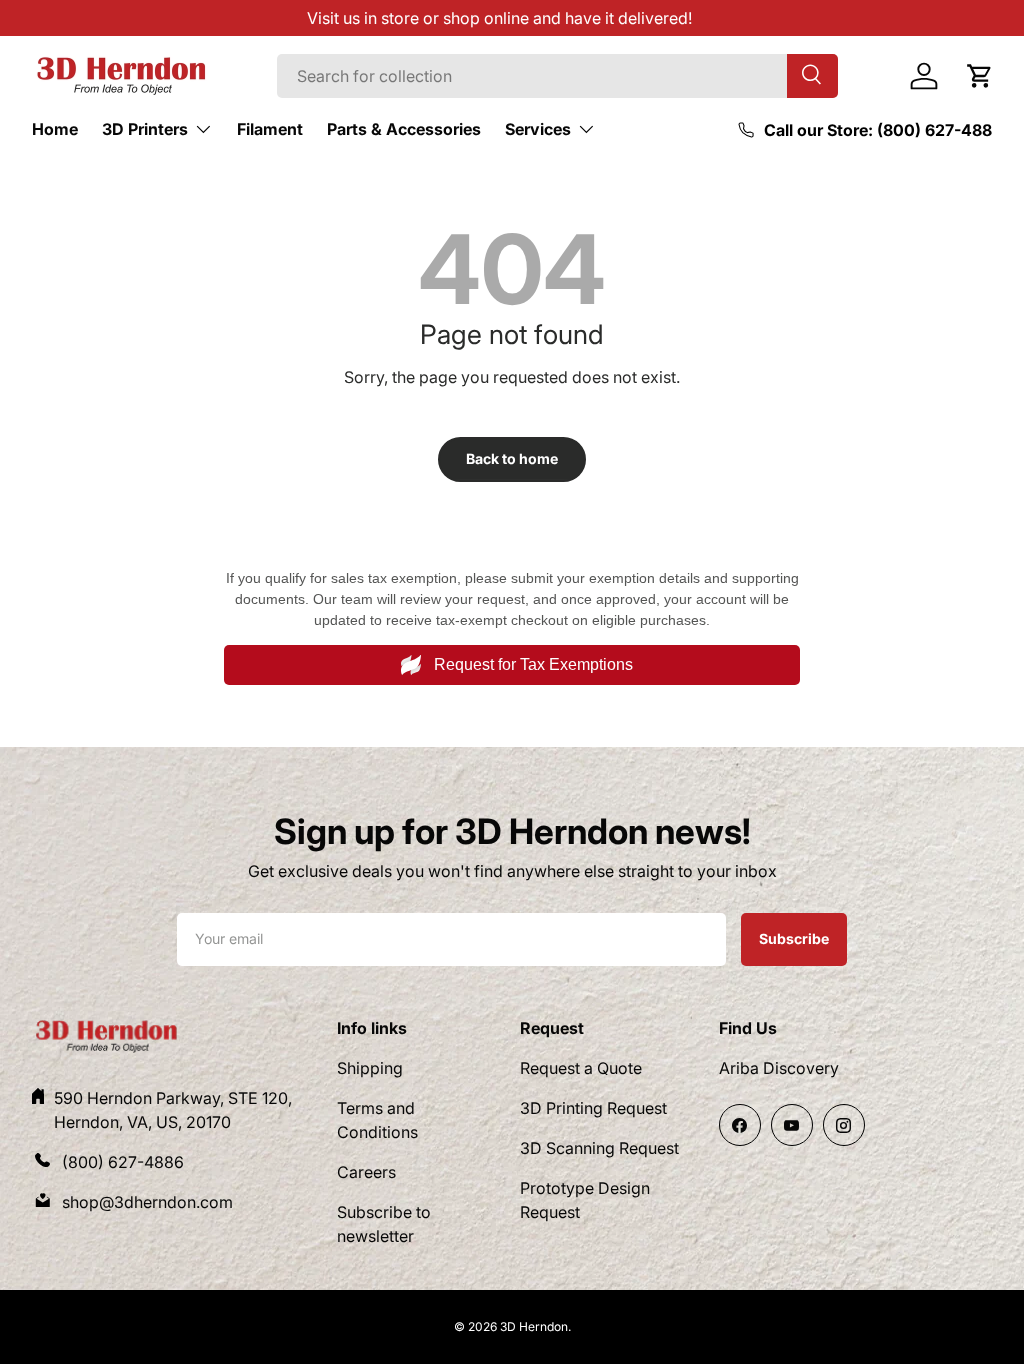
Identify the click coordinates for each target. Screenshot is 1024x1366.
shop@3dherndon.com (147, 1202)
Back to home (512, 458)
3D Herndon (534, 1326)
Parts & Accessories (404, 129)
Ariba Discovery (779, 1068)
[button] (980, 76)
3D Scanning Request (599, 1148)
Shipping (370, 1068)
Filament (270, 129)
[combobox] (557, 76)
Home (55, 129)
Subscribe (793, 938)
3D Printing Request (593, 1108)
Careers (366, 1172)
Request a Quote (581, 1068)
